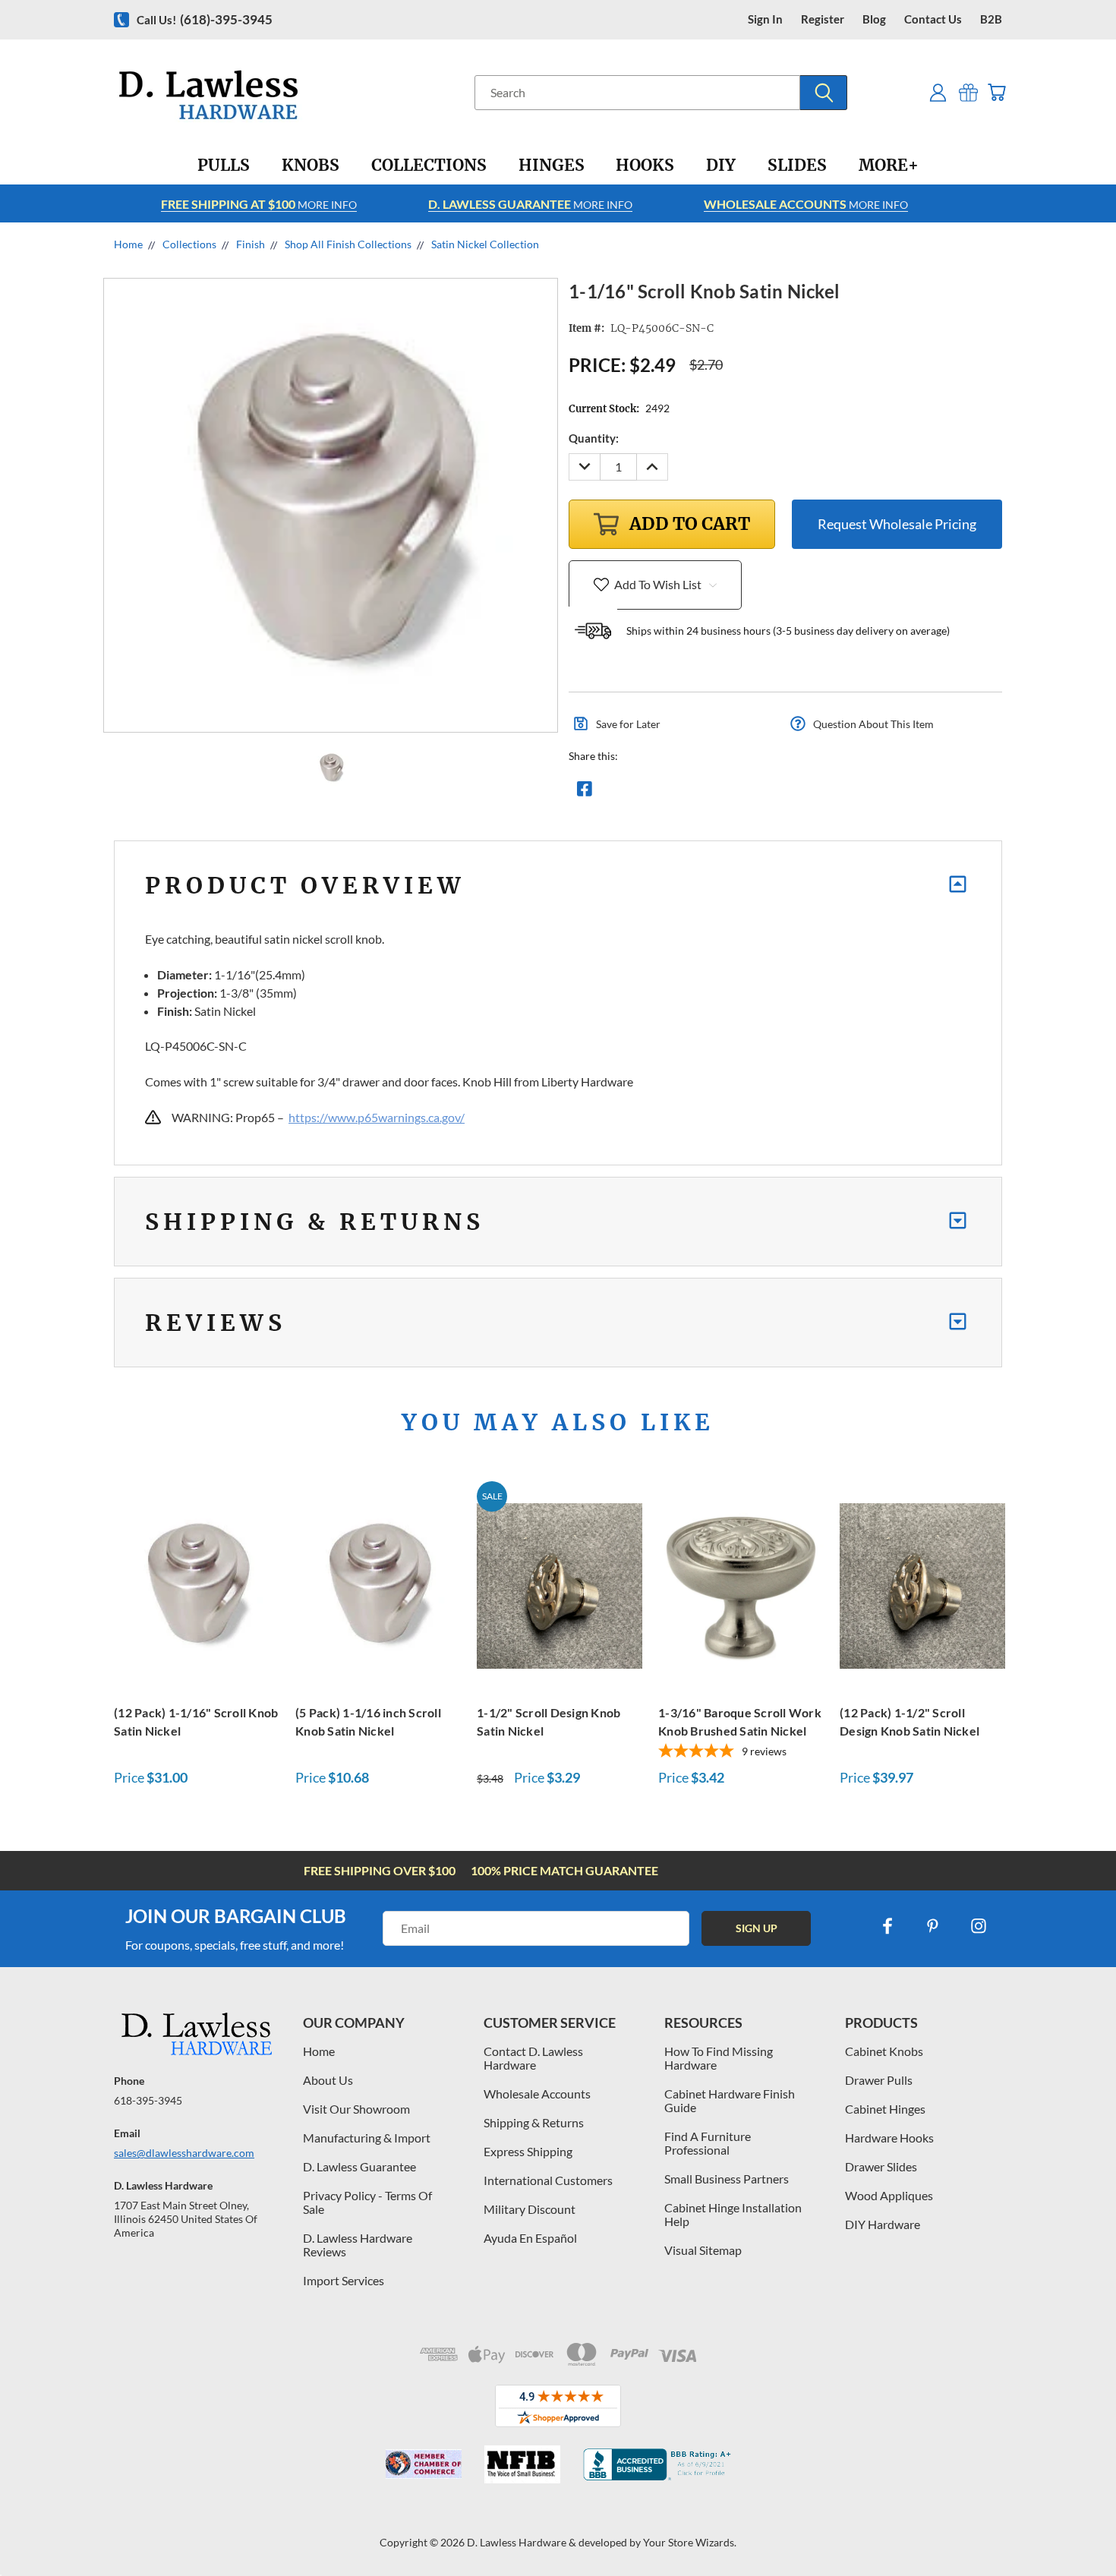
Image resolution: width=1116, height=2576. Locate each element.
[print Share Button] (694, 793)
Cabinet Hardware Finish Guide (730, 2100)
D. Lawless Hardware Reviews (358, 2245)
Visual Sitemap (703, 2250)
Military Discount (530, 2209)
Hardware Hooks (889, 2138)
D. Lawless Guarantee (359, 2166)
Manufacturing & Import (367, 2138)
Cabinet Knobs (884, 2051)
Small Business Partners (727, 2179)
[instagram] (979, 1926)
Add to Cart (197, 1584)
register (823, 19)
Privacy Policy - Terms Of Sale (367, 2202)
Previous (1076, 2529)
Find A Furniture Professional (708, 2143)
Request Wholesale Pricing (897, 524)
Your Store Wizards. (690, 2542)
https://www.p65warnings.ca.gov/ (377, 1117)
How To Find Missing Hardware (719, 2058)
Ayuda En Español (530, 2238)
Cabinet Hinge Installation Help (733, 2214)
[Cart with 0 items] (996, 92)
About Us (328, 2080)
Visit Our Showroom (356, 2109)
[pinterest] (933, 1926)
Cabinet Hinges (885, 2109)
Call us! (205, 19)
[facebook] (887, 1926)
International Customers (548, 2180)
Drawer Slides (881, 2166)
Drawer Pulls (879, 2080)
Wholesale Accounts (537, 2094)
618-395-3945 (148, 2100)
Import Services (344, 2280)
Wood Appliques (889, 2195)
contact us (933, 19)
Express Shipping (528, 2151)
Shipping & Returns (534, 2122)
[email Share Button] (639, 793)
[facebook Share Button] (585, 793)
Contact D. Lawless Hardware (533, 2058)
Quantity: (594, 438)
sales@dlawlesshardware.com (184, 2153)
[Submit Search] (824, 93)
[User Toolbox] (938, 92)
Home (319, 2051)
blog (874, 19)
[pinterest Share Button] (749, 793)
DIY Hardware (883, 2224)
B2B (991, 19)
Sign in (765, 19)
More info (259, 204)
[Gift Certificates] (968, 92)
